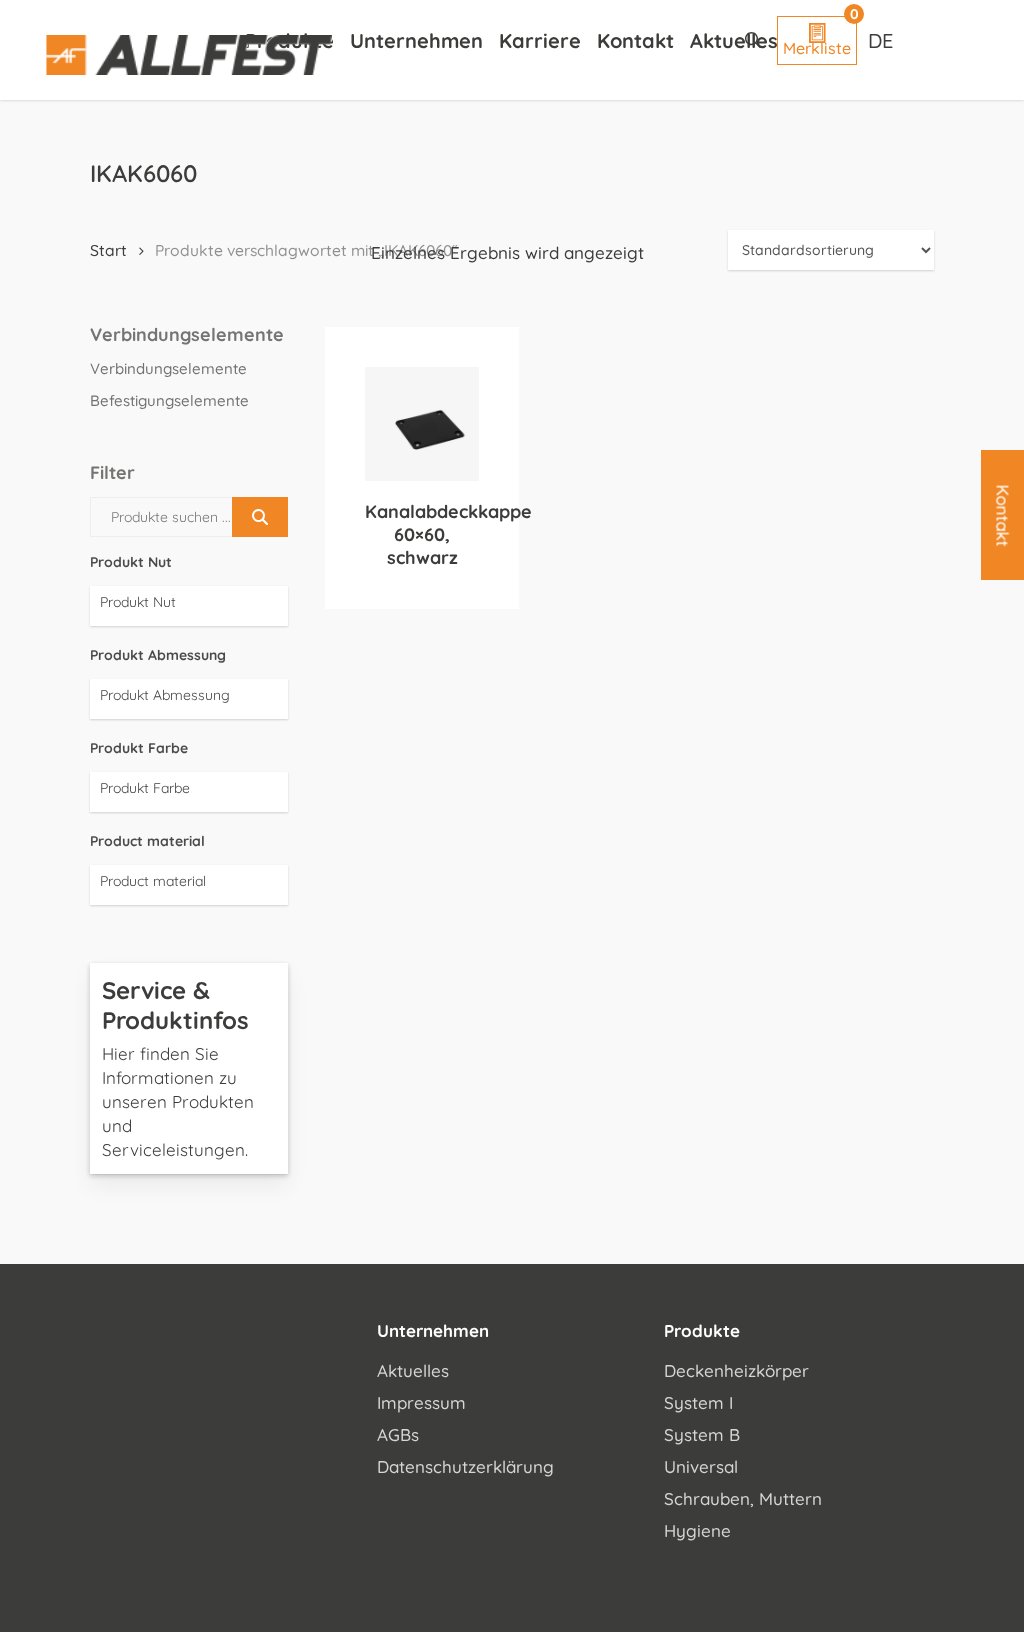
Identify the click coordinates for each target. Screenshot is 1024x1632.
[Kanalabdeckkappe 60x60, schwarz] (422, 424)
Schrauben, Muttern (743, 1498)
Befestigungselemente (169, 400)
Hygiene (697, 1530)
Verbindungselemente (168, 368)
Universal (701, 1466)
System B (702, 1434)
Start (108, 250)
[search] (753, 40)
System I (698, 1402)
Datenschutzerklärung (465, 1466)
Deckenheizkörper (736, 1370)
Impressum (421, 1402)
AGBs (398, 1434)
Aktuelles (413, 1370)
